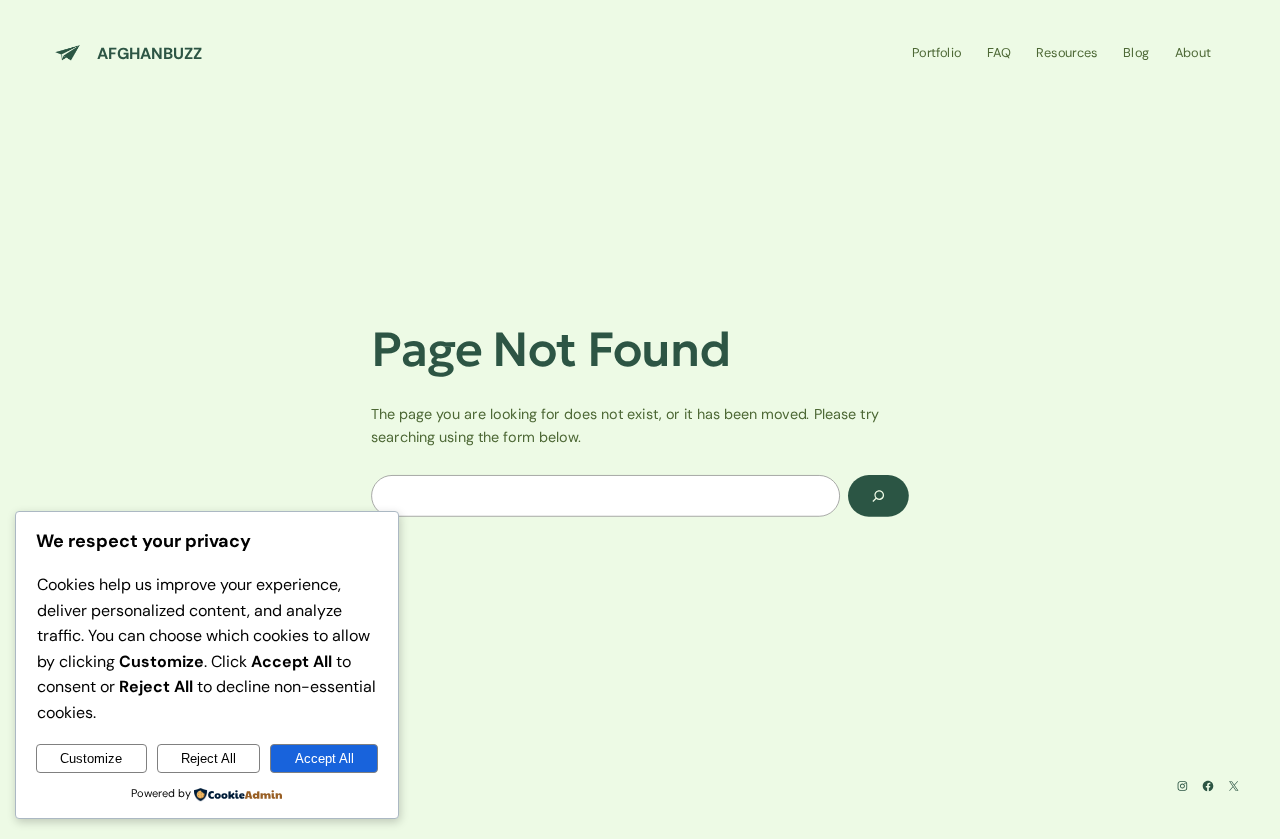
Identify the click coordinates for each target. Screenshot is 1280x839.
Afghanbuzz (149, 52)
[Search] (878, 496)
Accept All (324, 758)
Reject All (208, 758)
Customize (91, 758)
